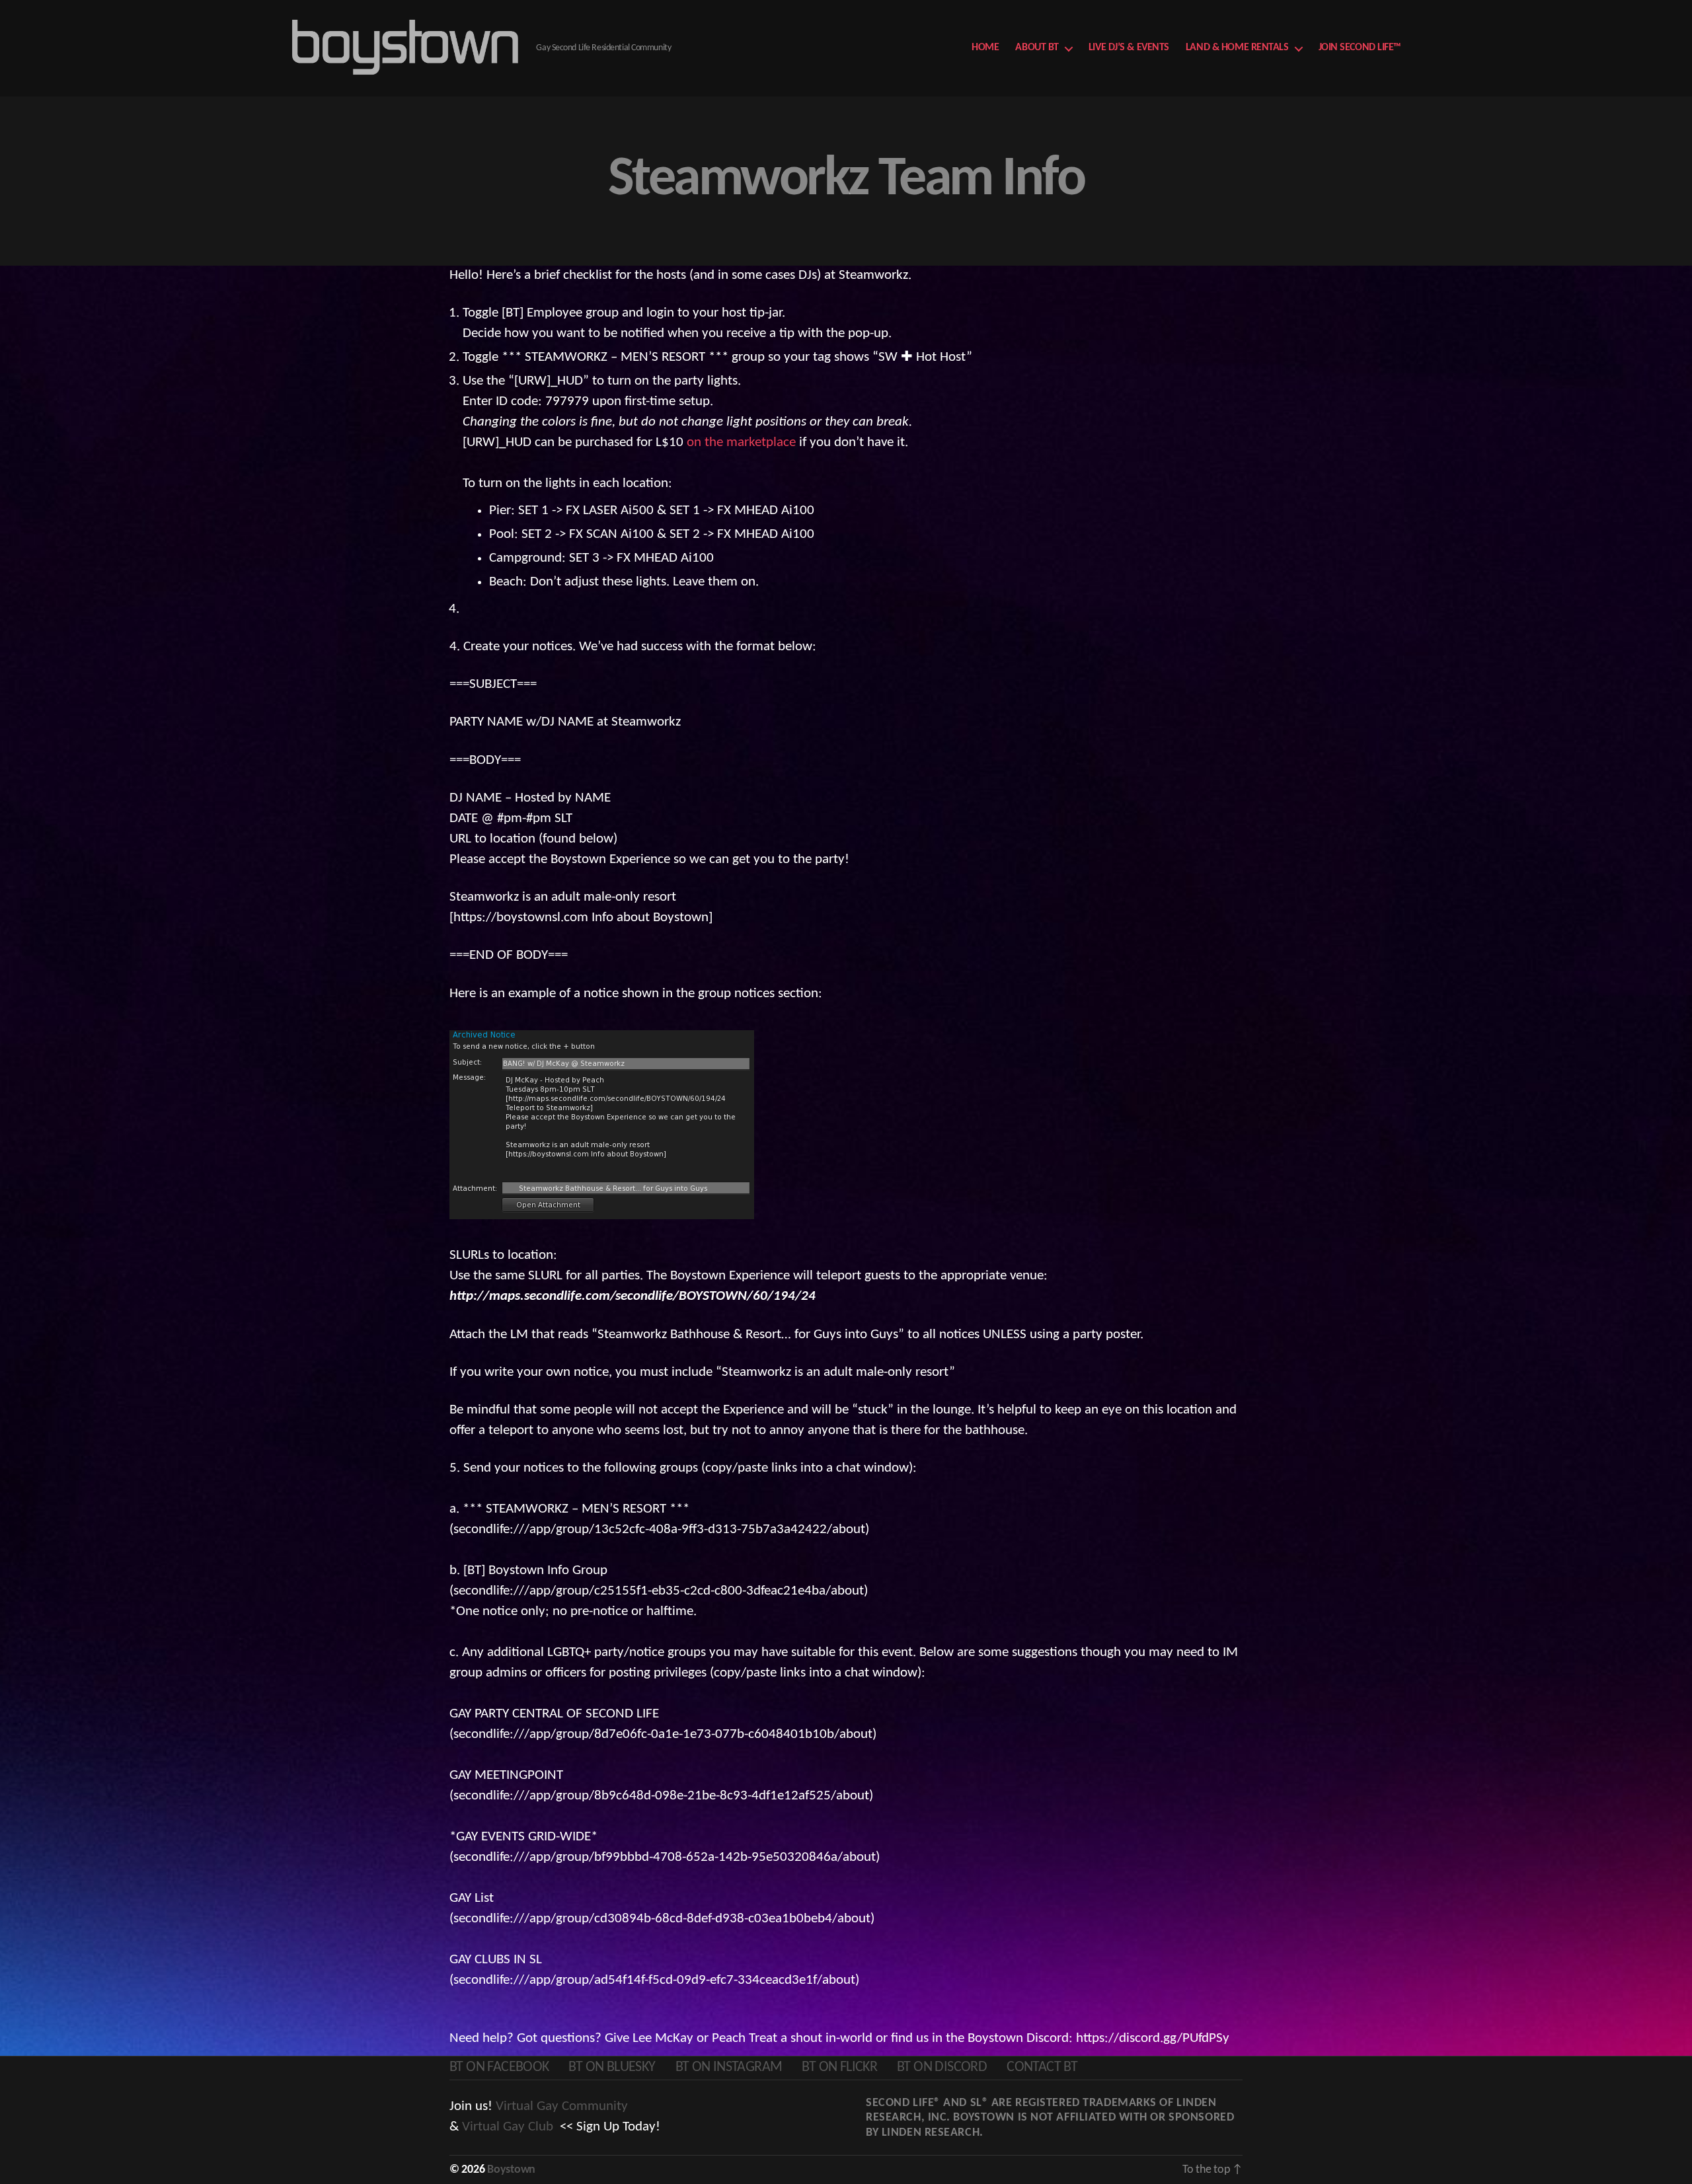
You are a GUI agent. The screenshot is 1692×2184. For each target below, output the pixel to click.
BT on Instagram (729, 2067)
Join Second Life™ (1360, 48)
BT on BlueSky (612, 2067)
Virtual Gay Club (508, 2127)
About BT (1037, 48)
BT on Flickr (839, 2067)
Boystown (511, 2170)
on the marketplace (741, 442)
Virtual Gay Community (562, 2106)
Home (985, 48)
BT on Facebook (499, 2067)
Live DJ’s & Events (1129, 48)
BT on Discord (942, 2067)
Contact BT (1042, 2067)
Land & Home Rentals (1237, 48)
